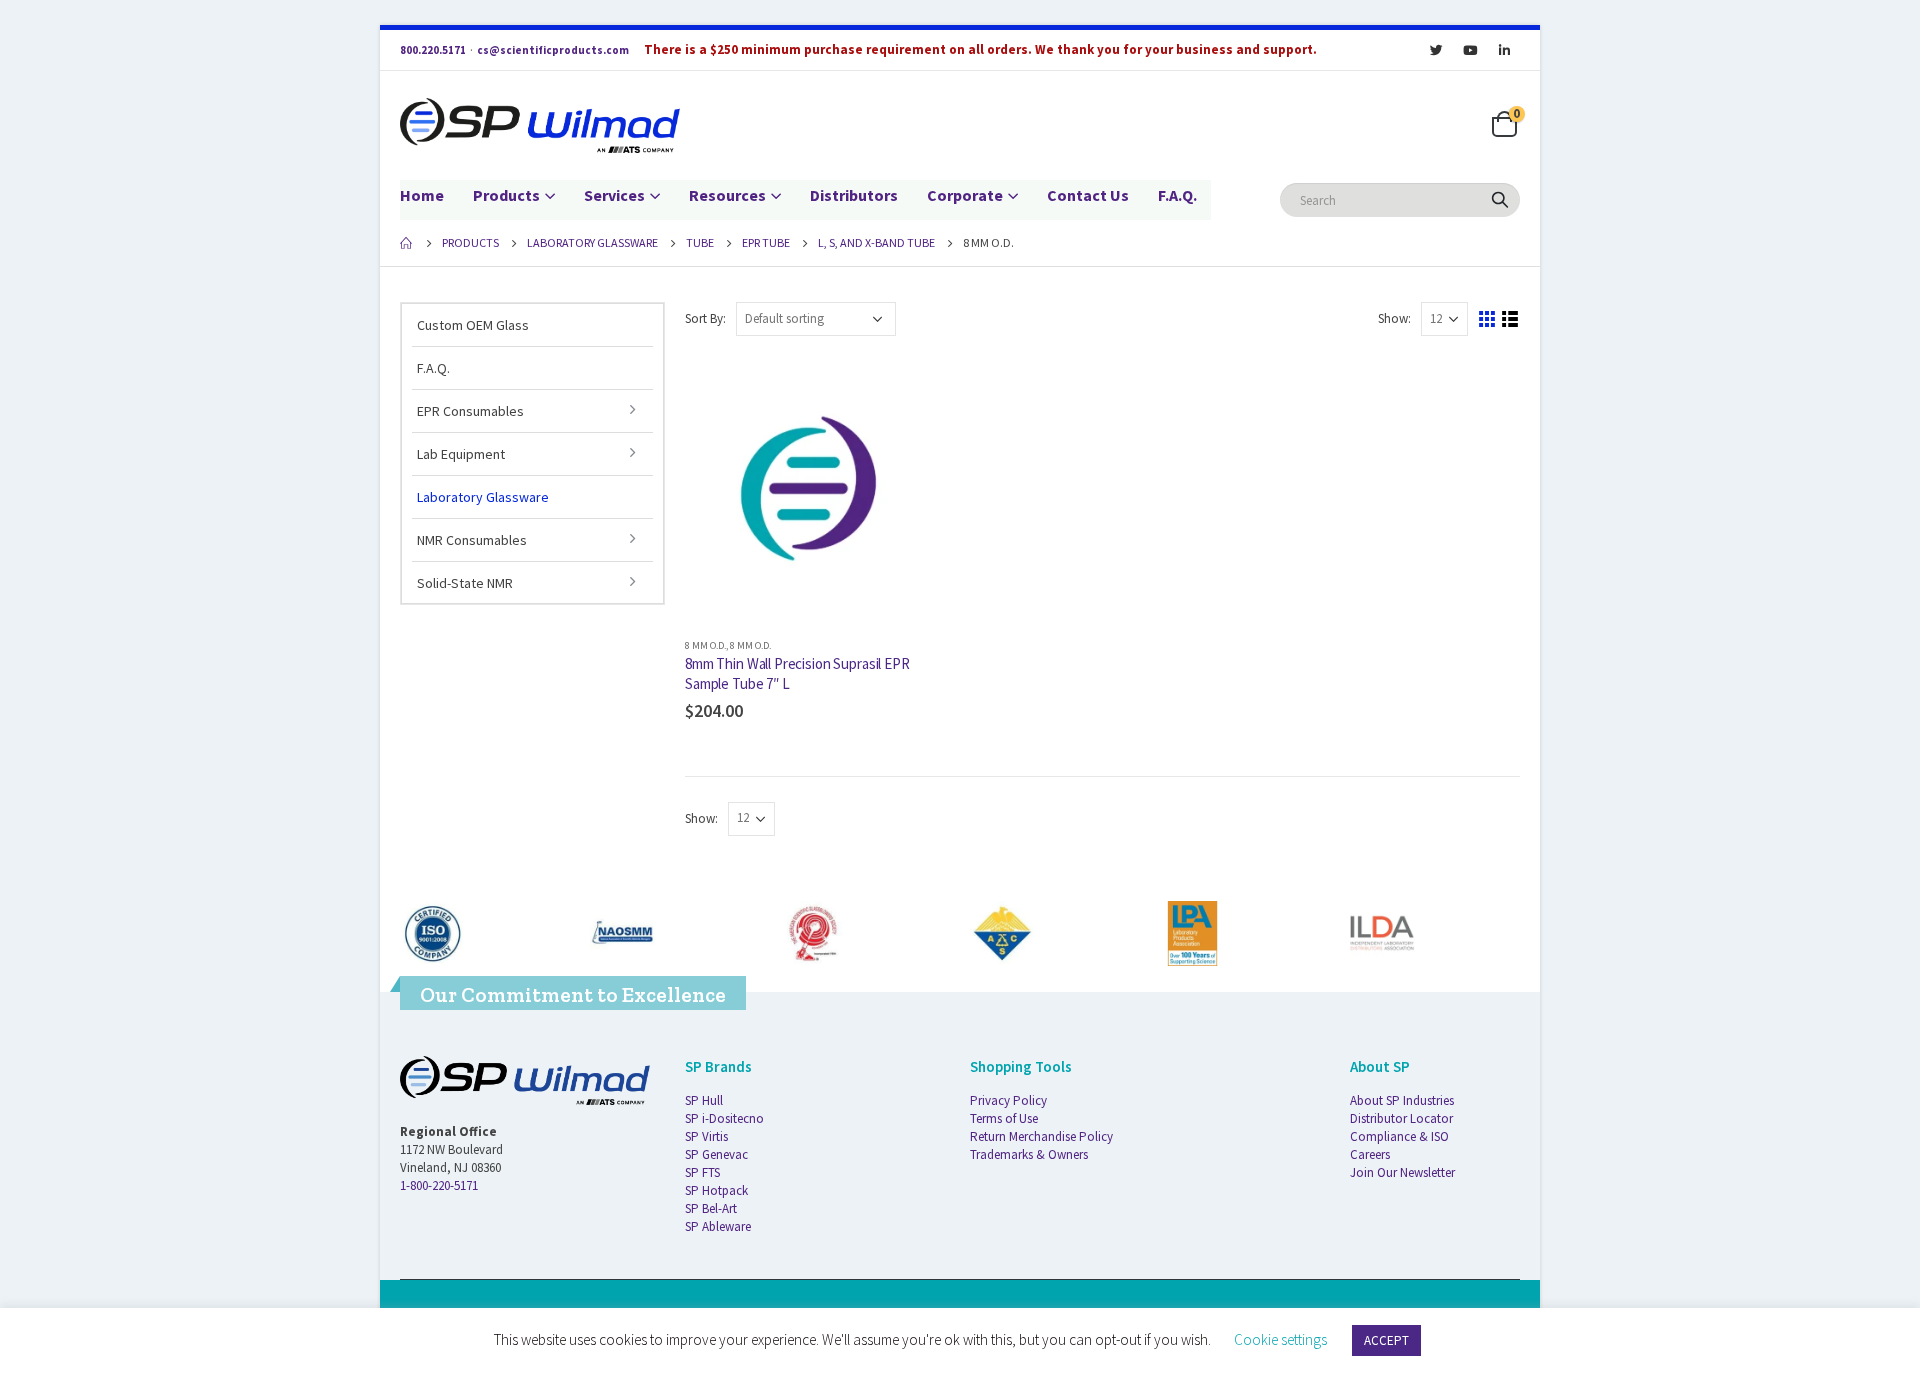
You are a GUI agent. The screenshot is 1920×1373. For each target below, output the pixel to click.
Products (506, 195)
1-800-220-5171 (439, 1185)
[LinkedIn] (1504, 50)
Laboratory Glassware (483, 497)
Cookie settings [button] (1280, 1339)
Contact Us (1088, 195)
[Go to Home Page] (407, 243)
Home (422, 195)
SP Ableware (718, 1226)
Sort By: (705, 318)
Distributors (854, 195)
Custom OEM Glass (473, 325)
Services (614, 195)
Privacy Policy (1008, 1100)
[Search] (1500, 200)
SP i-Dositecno (724, 1118)
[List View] (1510, 319)
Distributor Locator (1401, 1118)
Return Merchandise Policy (1041, 1136)
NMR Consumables (472, 540)
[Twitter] (1436, 50)
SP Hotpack (716, 1190)
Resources (727, 195)
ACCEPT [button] (1386, 1340)
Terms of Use (1004, 1118)
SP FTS (702, 1172)
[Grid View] (1487, 319)
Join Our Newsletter (1402, 1172)
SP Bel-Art (711, 1208)
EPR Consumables (470, 411)
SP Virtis (706, 1136)
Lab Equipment (461, 454)
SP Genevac (716, 1154)
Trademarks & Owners (1029, 1154)
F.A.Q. (1177, 195)
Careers (1370, 1154)
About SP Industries (1402, 1100)
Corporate (965, 195)
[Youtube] (1470, 50)
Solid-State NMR (465, 583)
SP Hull (704, 1100)
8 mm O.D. (705, 645)
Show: (1394, 318)
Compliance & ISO (1399, 1136)
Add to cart (917, 389)
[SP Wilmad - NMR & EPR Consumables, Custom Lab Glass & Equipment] (540, 125)
